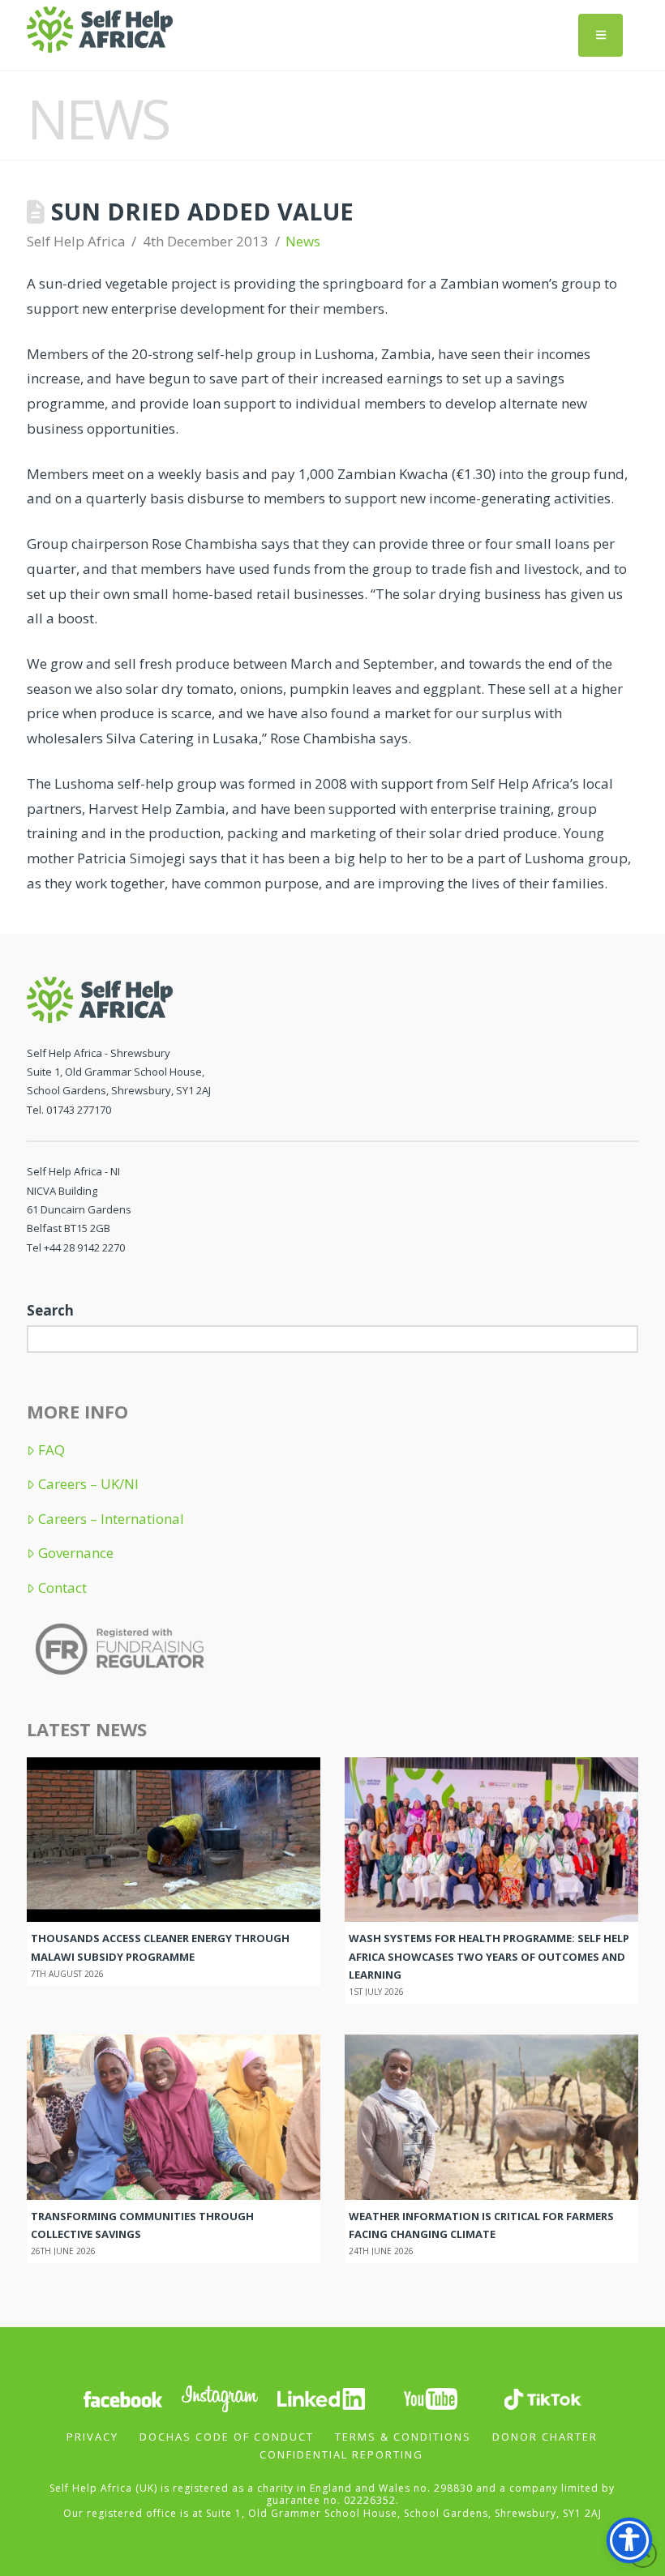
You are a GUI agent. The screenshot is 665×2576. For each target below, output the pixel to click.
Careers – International (111, 1519)
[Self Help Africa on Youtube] (432, 2397)
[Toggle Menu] (601, 35)
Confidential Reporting (341, 2454)
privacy (92, 2437)
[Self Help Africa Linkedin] (319, 2397)
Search (50, 1310)
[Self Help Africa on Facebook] (122, 2397)
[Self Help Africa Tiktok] (543, 2397)
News (303, 241)
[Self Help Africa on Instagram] (221, 2397)
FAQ (51, 1450)
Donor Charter (545, 2437)
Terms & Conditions (403, 2437)
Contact (62, 1588)
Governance (76, 1553)
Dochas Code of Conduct (227, 2437)
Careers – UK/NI (88, 1484)
